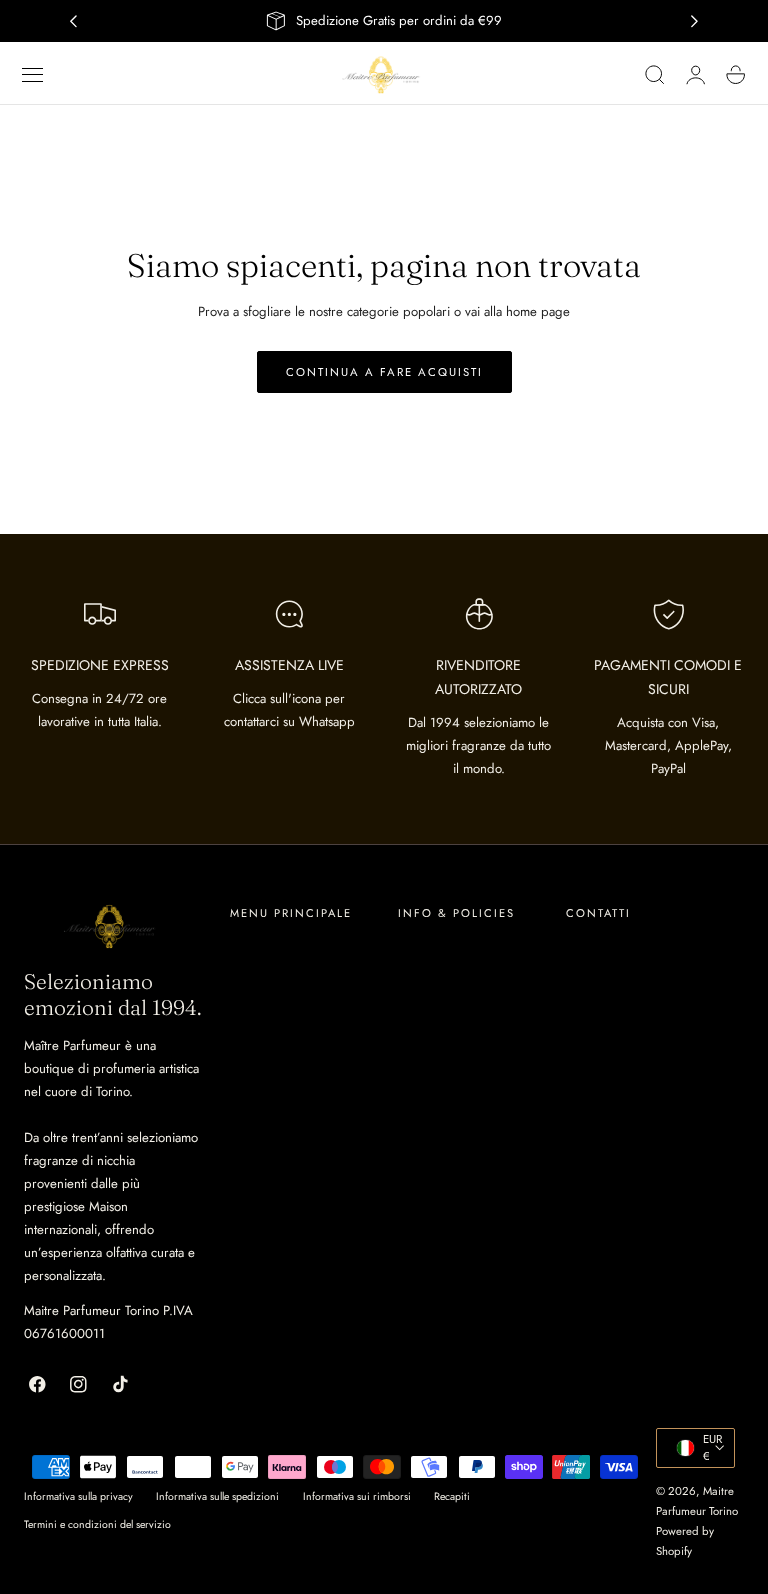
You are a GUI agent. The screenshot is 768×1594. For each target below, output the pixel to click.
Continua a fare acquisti (384, 372)
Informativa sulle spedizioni (217, 1496)
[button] (33, 75)
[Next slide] (695, 21)
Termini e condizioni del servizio (97, 1524)
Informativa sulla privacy (78, 1496)
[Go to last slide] (73, 21)
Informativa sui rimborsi (357, 1496)
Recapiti (452, 1496)
